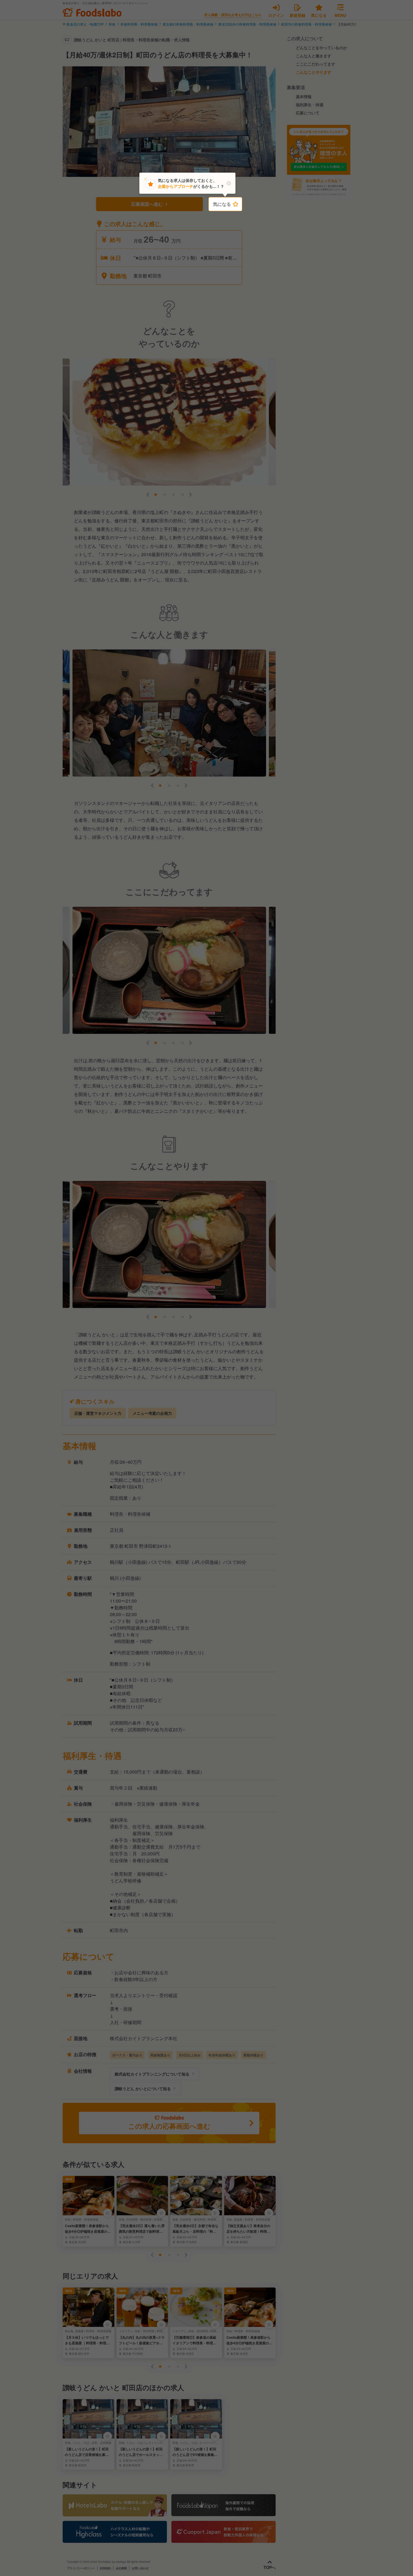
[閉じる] (229, 183)
